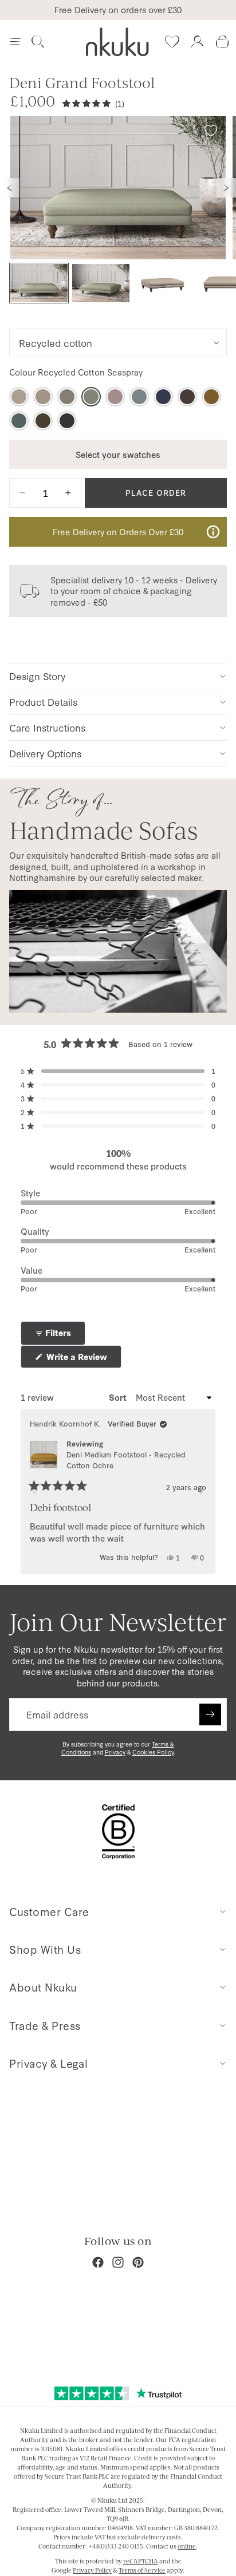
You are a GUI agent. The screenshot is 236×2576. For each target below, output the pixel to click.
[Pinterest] (138, 2262)
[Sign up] (210, 1714)
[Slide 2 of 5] (101, 283)
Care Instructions (47, 727)
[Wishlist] (172, 42)
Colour (76, 372)
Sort (119, 1397)
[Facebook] (98, 2262)
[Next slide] (226, 188)
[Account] (197, 42)
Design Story (37, 676)
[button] (118, 1071)
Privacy (115, 1752)
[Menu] (15, 42)
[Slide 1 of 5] (39, 283)
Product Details (43, 702)
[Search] (38, 42)
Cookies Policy (153, 1752)
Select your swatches (118, 454)
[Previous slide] (10, 188)
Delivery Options (45, 753)
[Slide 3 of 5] (163, 283)
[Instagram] (118, 2262)
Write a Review (83, 1359)
